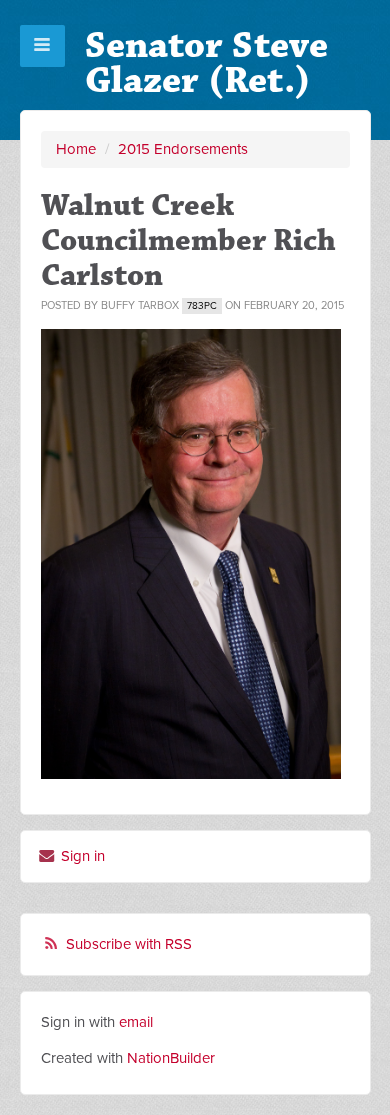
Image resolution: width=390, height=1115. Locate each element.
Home (76, 149)
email (136, 1022)
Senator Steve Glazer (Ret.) (206, 63)
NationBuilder (171, 1058)
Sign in (81, 856)
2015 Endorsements (183, 149)
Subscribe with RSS (129, 944)
